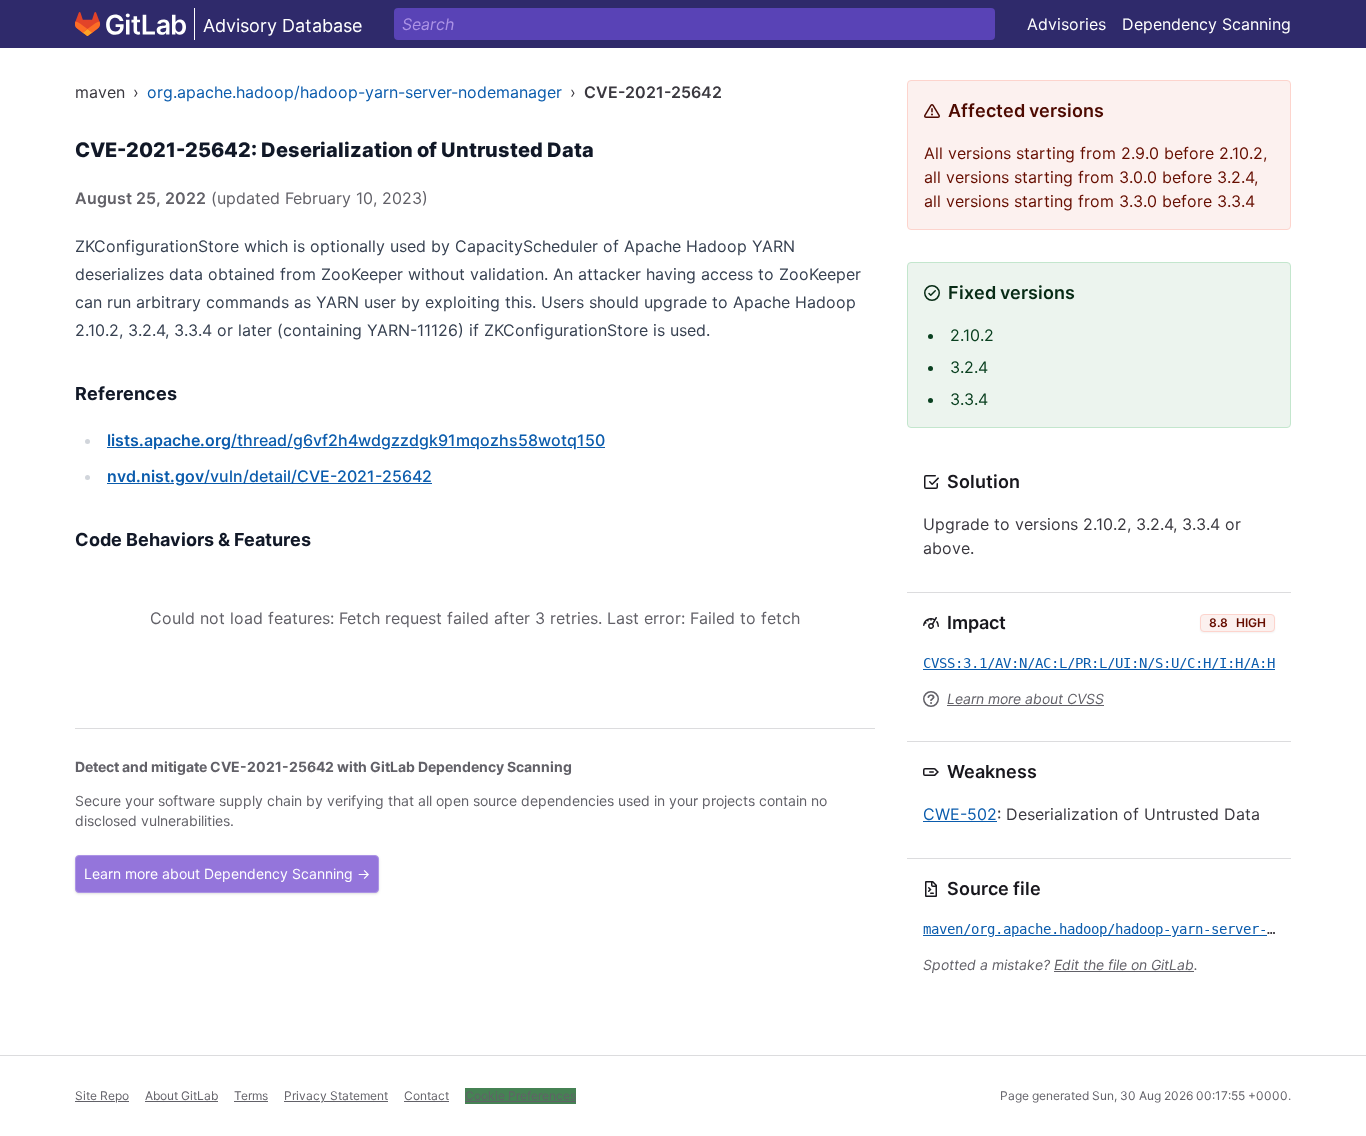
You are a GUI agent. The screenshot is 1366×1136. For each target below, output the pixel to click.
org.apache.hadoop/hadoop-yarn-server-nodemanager (354, 92)
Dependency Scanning (1206, 24)
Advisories (1066, 24)
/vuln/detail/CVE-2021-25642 (269, 476)
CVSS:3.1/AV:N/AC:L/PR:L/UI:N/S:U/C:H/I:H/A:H (1099, 663)
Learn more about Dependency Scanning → (227, 873)
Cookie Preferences (520, 1095)
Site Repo (102, 1095)
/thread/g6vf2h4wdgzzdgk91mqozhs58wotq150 (356, 440)
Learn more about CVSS (1025, 698)
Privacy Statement (336, 1095)
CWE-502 (960, 814)
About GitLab (181, 1095)
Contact (426, 1095)
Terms (251, 1095)
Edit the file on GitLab (1124, 964)
